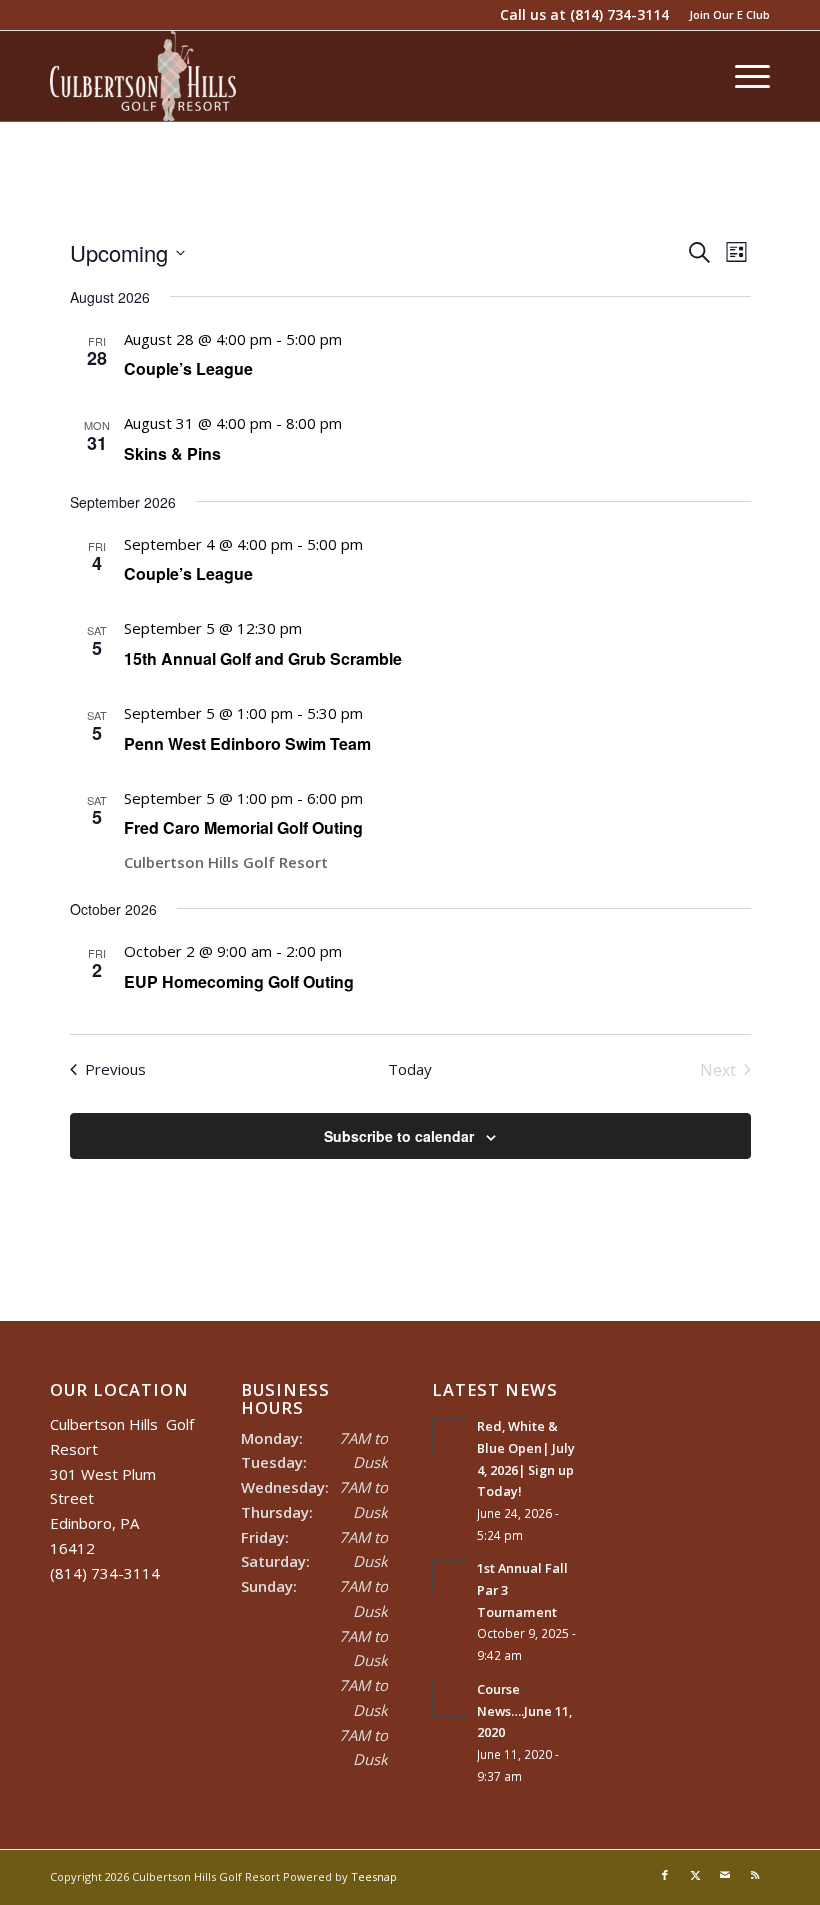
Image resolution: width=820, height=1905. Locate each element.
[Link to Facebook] (665, 1875)
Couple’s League (188, 368)
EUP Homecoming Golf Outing (239, 981)
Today (410, 1069)
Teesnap (374, 1876)
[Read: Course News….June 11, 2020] (450, 1699)
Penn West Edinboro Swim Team (247, 743)
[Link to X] (695, 1875)
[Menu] (742, 76)
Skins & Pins (172, 453)
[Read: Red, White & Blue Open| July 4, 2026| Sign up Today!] (450, 1436)
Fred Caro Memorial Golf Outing (243, 827)
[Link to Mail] (725, 1875)
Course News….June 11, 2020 (524, 1710)
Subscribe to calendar (399, 1136)
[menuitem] (724, 15)
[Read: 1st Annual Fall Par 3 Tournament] (450, 1578)
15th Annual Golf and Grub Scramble (263, 658)
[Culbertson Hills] (143, 76)
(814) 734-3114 (619, 14)
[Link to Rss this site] (755, 1875)
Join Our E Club (729, 14)
